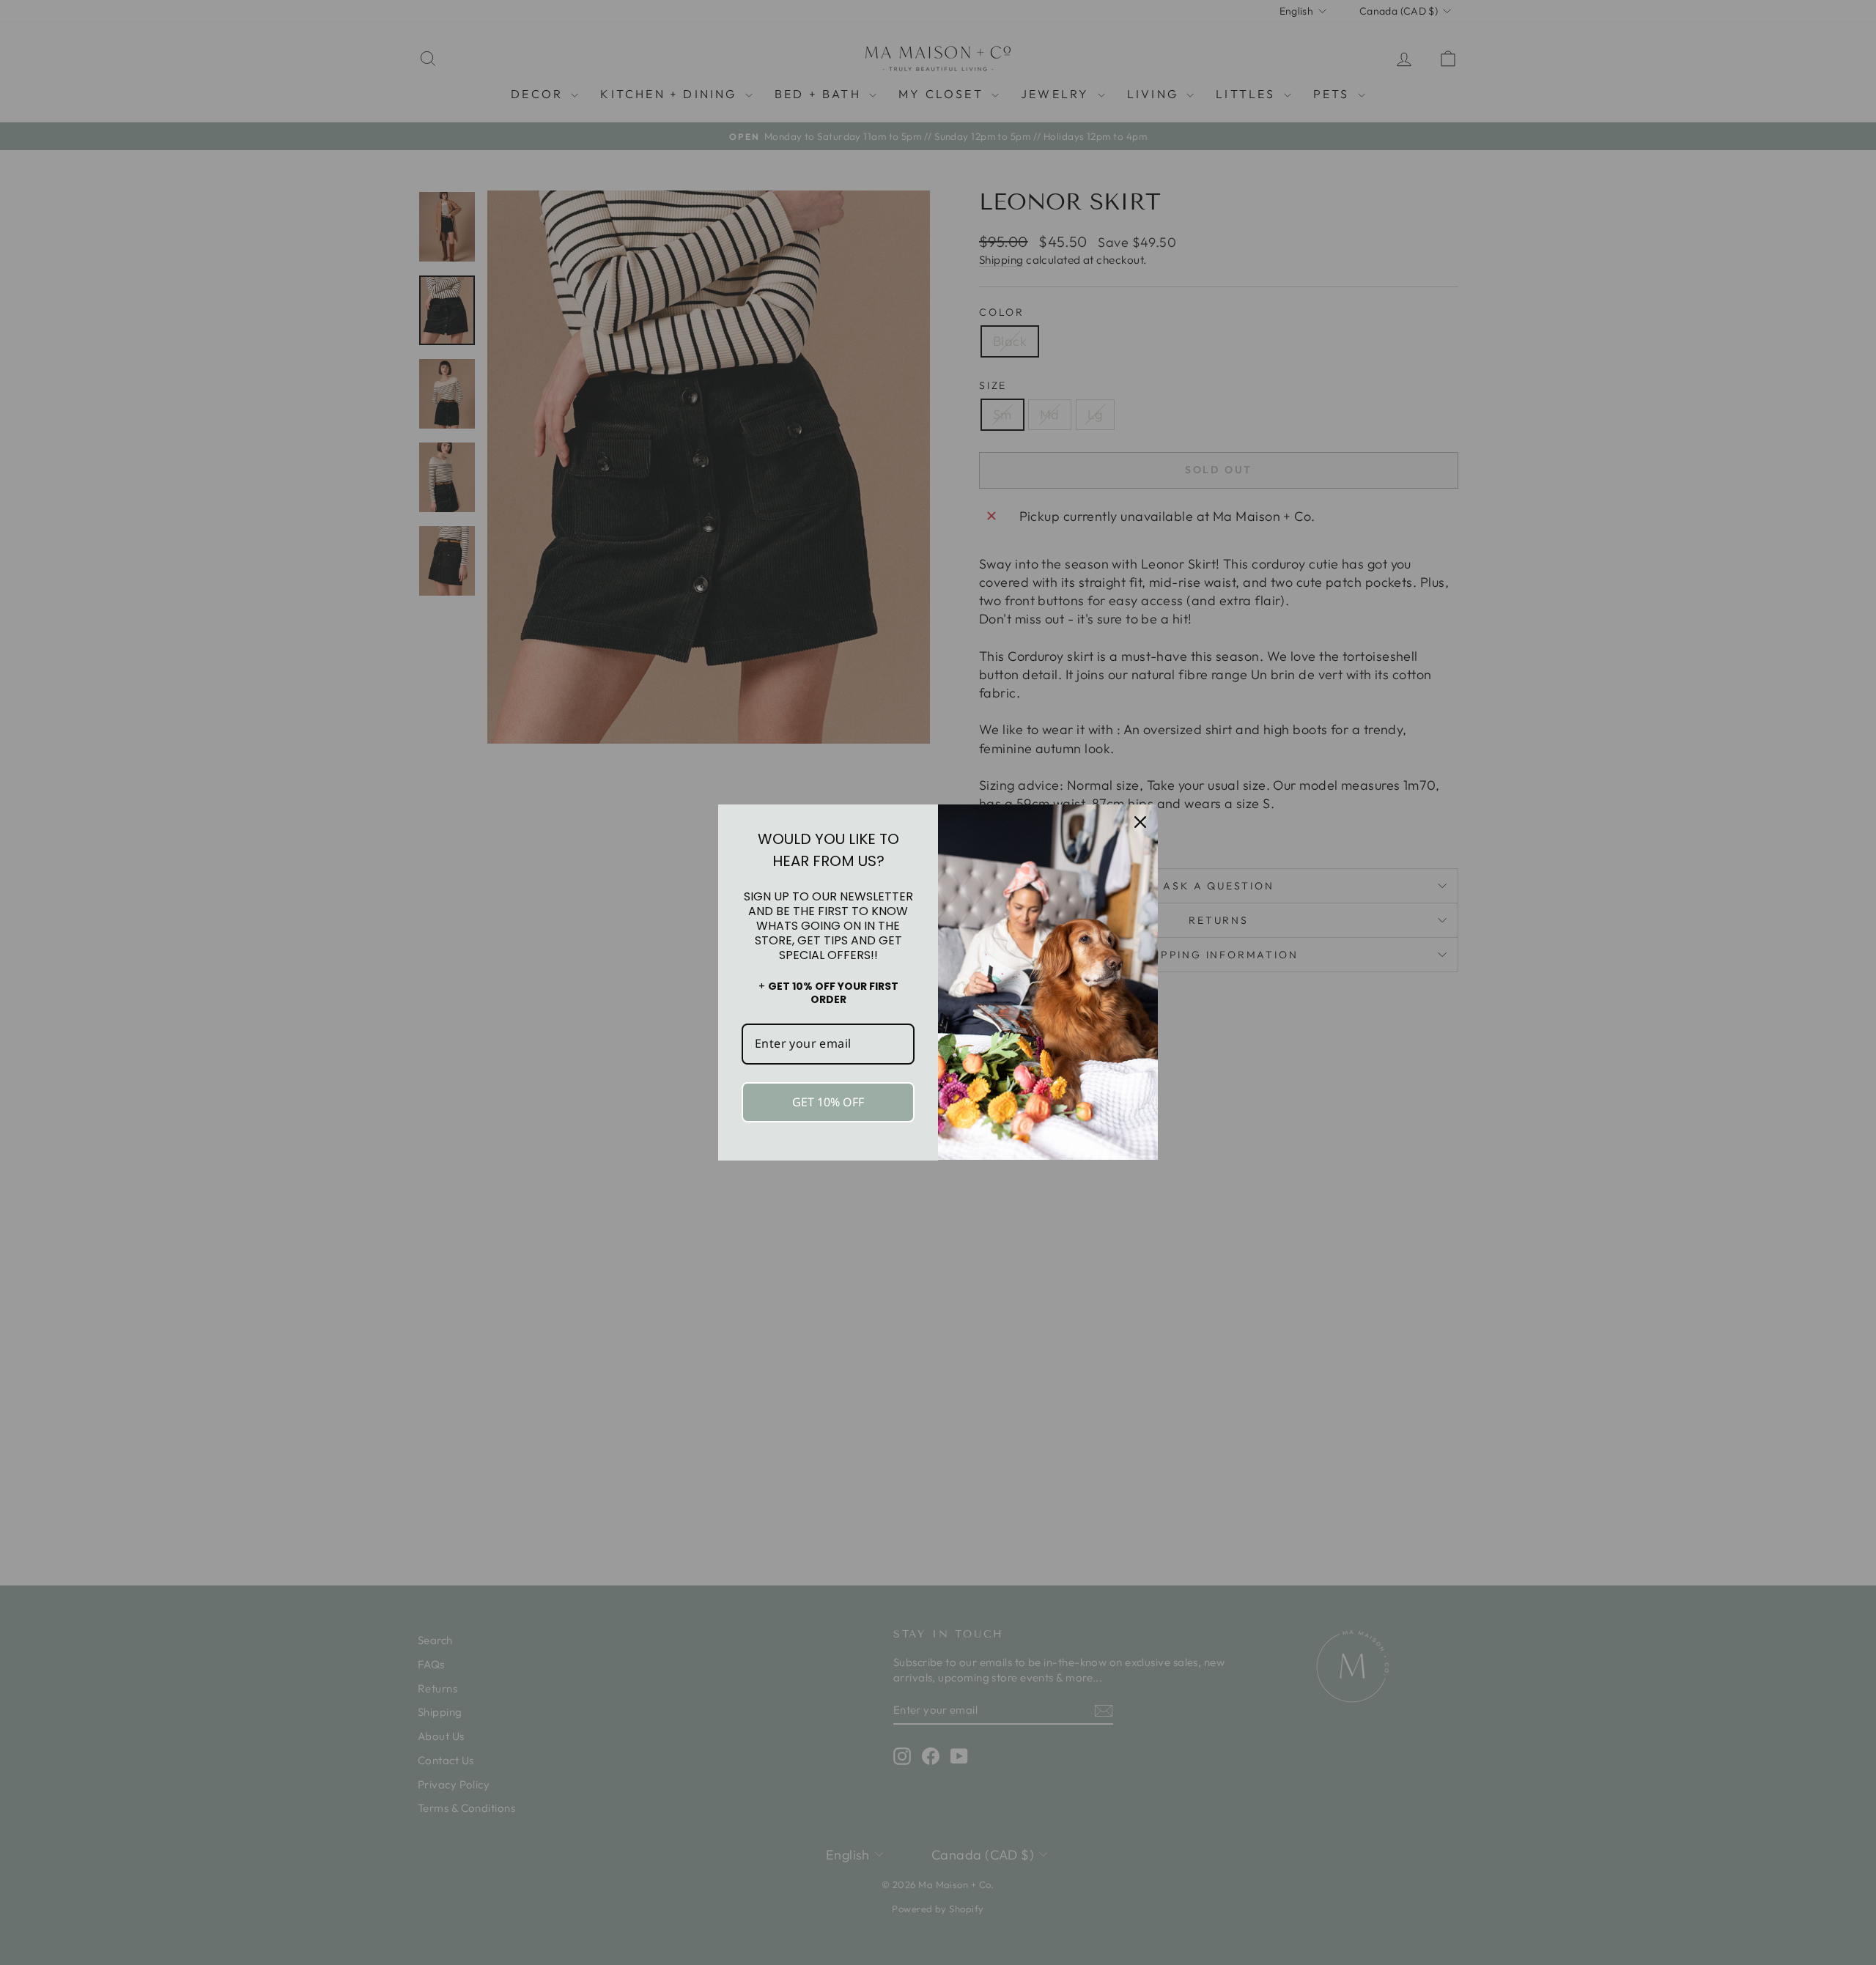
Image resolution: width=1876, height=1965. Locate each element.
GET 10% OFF (828, 1102)
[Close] (1140, 822)
